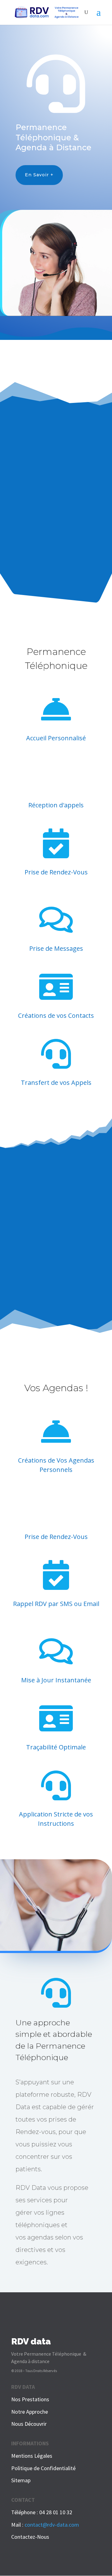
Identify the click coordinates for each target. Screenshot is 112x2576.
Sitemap (21, 2480)
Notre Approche (30, 2412)
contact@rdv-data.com (52, 2525)
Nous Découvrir (29, 2424)
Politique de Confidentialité (43, 2468)
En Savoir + (39, 175)
